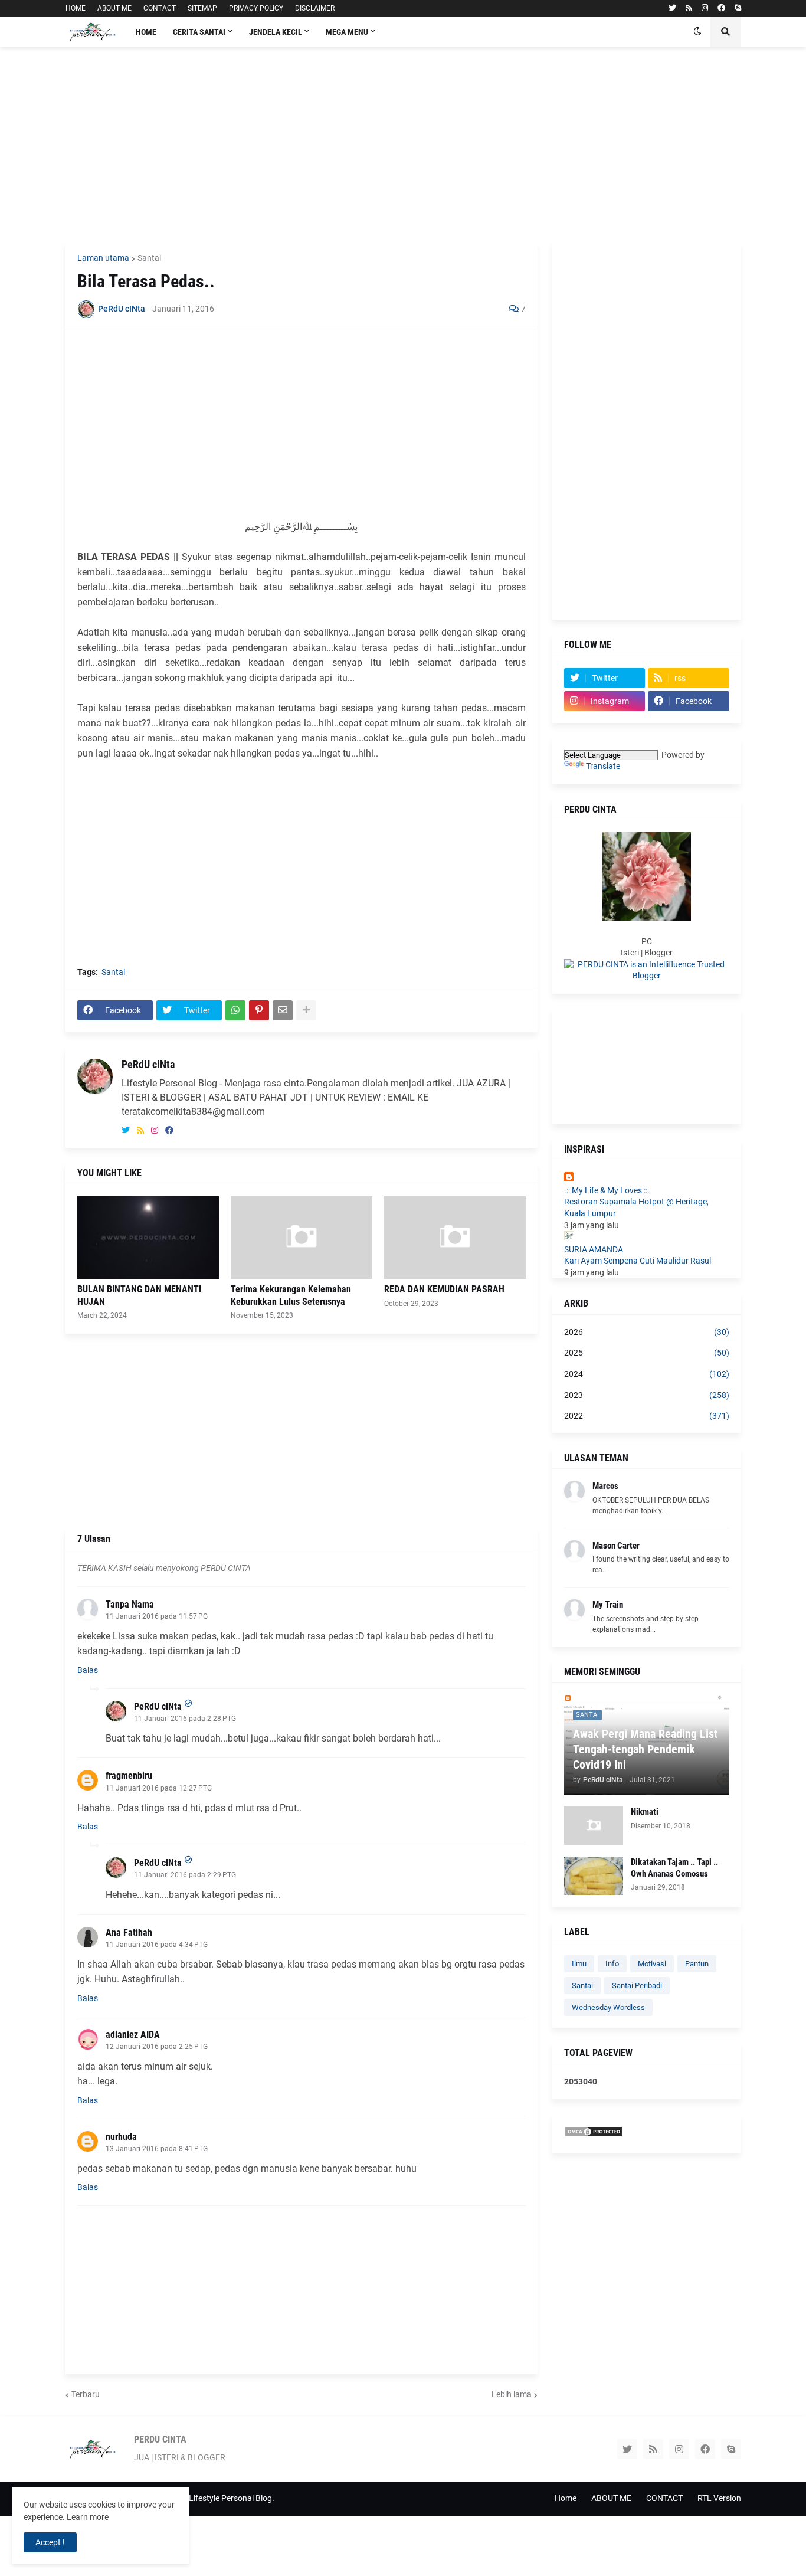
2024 (647, 1374)
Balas (88, 1670)
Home (566, 2498)
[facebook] (721, 8)
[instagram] (705, 8)
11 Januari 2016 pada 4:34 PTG (157, 1945)
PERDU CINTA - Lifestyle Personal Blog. (203, 2498)
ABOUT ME (114, 8)
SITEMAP (202, 8)
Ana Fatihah (129, 1932)
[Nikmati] (594, 1826)
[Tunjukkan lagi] (306, 1010)
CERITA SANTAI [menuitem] (199, 32)
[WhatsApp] (235, 1010)
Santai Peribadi (637, 1986)
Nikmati (645, 1812)
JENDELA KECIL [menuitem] (276, 32)
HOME (76, 8)
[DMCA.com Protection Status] (594, 2135)
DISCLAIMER (315, 8)
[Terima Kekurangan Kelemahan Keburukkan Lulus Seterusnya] (302, 1238)
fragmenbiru (129, 1775)
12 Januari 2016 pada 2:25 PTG (157, 2047)
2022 (647, 1416)
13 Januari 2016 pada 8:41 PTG (157, 2149)
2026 (647, 1332)
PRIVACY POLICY (256, 8)
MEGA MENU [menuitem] (347, 32)
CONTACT (160, 8)
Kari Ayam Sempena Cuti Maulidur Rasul (638, 1261)
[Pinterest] (259, 1010)
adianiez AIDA (133, 2035)
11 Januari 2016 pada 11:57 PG (157, 1616)
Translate (603, 766)
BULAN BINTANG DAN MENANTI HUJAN (139, 1295)
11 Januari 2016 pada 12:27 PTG (159, 1788)
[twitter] (672, 8)
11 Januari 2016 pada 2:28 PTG (185, 1719)
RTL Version (719, 2498)
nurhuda (121, 2137)
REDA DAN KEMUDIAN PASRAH (444, 1289)
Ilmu (579, 1964)
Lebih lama (512, 2394)
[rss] (689, 8)
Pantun (697, 1964)
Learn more (88, 2517)
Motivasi (652, 1964)
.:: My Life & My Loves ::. (607, 1190)
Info (612, 1964)
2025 (647, 1353)
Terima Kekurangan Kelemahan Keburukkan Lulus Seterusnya (291, 1295)
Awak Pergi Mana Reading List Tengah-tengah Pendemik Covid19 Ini (645, 1749)
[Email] (283, 1010)
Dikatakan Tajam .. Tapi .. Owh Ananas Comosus (674, 1868)
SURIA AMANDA (594, 1249)
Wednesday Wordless (608, 2007)
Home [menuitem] (146, 32)
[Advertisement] (403, 145)
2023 (647, 1395)
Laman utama (103, 258)
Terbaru (86, 2394)
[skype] (738, 8)
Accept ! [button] (50, 2542)
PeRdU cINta (148, 1064)
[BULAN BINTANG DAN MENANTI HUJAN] (148, 1238)
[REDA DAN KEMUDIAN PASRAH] (455, 1238)
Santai (149, 258)
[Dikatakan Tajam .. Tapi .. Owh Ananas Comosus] (594, 1876)
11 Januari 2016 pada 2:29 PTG (185, 1875)
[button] (697, 32)
